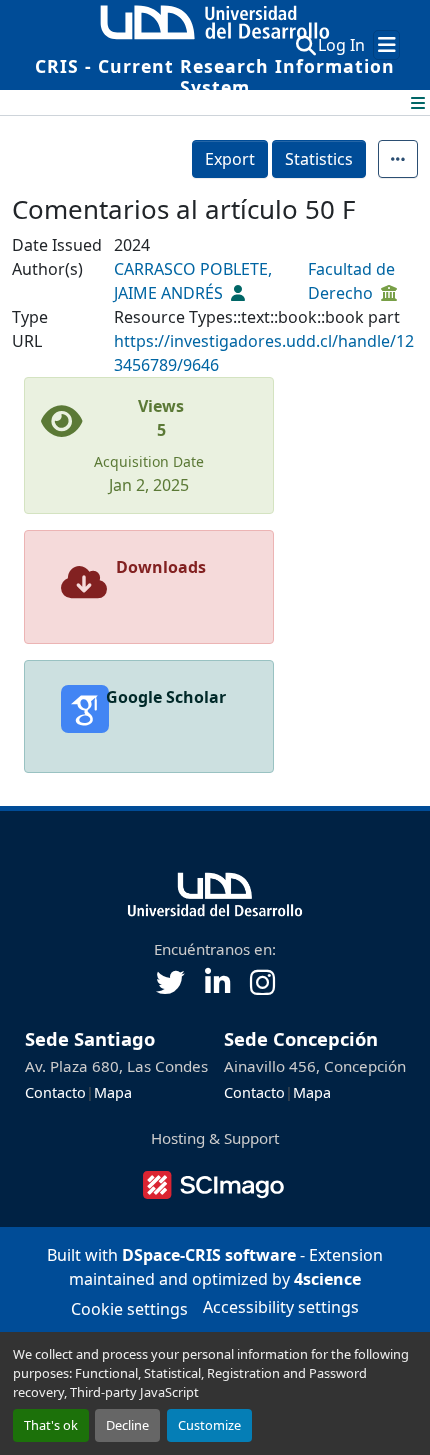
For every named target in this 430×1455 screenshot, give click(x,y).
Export (230, 159)
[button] (305, 45)
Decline (127, 1425)
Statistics (319, 159)
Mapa (113, 1092)
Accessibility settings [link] (281, 1307)
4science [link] (327, 1279)
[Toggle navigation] (386, 45)
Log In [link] (341, 45)
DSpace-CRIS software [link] (209, 1255)
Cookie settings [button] (129, 1309)
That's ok (51, 1425)
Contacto (55, 1092)
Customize (209, 1425)
